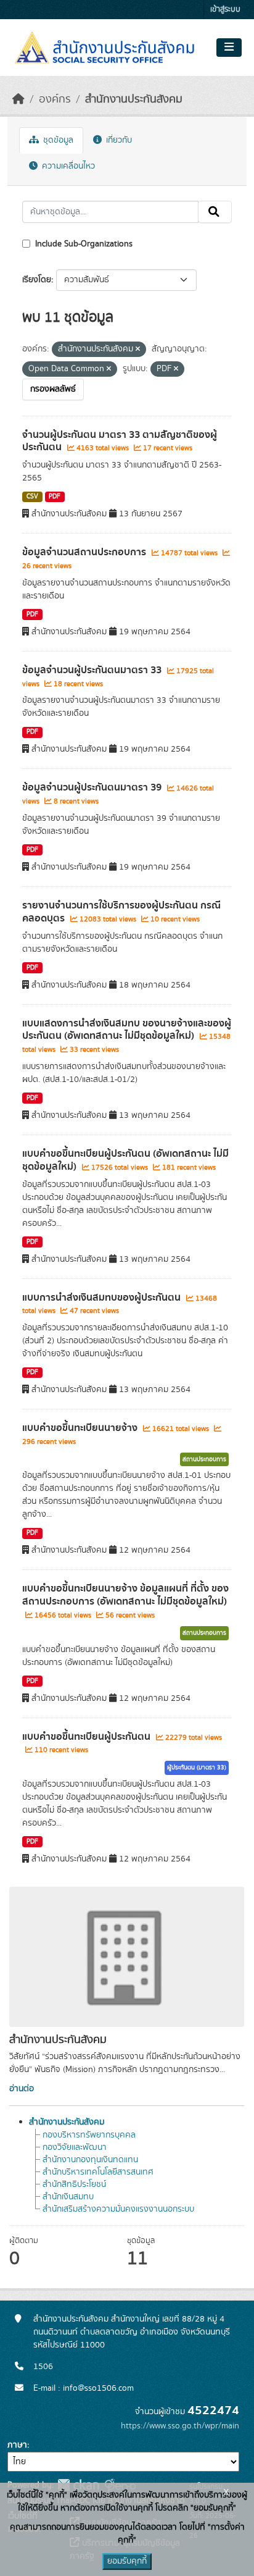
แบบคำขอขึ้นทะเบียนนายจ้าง (81, 1428)
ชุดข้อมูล (57, 140)
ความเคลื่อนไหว (67, 166)
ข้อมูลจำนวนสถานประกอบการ (85, 552)
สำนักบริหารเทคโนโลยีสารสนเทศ (98, 2172)
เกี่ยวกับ (118, 140)
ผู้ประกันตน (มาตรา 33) (197, 1768)
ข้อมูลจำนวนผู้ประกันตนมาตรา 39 (93, 787)
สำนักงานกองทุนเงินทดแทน (90, 2160)
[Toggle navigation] (229, 48)
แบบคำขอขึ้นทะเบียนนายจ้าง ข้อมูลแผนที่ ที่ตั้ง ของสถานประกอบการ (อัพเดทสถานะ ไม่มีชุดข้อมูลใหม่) (125, 1595)
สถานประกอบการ (204, 1459)
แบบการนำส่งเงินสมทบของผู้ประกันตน (103, 1298)
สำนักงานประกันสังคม (134, 99)
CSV (32, 497)
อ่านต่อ (22, 2089)
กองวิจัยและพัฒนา (75, 2147)
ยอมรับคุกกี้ (127, 2561)
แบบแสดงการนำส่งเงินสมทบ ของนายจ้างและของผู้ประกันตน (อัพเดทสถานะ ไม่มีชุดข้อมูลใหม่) (127, 1030)
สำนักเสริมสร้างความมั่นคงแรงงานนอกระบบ (118, 2209)
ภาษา (17, 2445)
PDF (55, 497)
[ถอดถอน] (138, 350)
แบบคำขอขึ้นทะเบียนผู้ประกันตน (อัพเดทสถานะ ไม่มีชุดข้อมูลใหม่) (125, 1160)
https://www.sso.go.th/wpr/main (180, 2426)
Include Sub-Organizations (83, 244)
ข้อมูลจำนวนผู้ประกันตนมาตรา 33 (93, 670)
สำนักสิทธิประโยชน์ (74, 2184)
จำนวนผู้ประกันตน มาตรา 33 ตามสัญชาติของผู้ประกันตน (120, 441)
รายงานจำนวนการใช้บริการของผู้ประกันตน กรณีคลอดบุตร (121, 912)
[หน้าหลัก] (18, 99)
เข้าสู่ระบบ (225, 10)
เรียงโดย (37, 280)
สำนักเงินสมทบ (68, 2197)
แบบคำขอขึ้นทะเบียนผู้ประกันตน (88, 1737)
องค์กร (55, 99)
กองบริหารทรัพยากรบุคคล (89, 2135)
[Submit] (215, 212)
